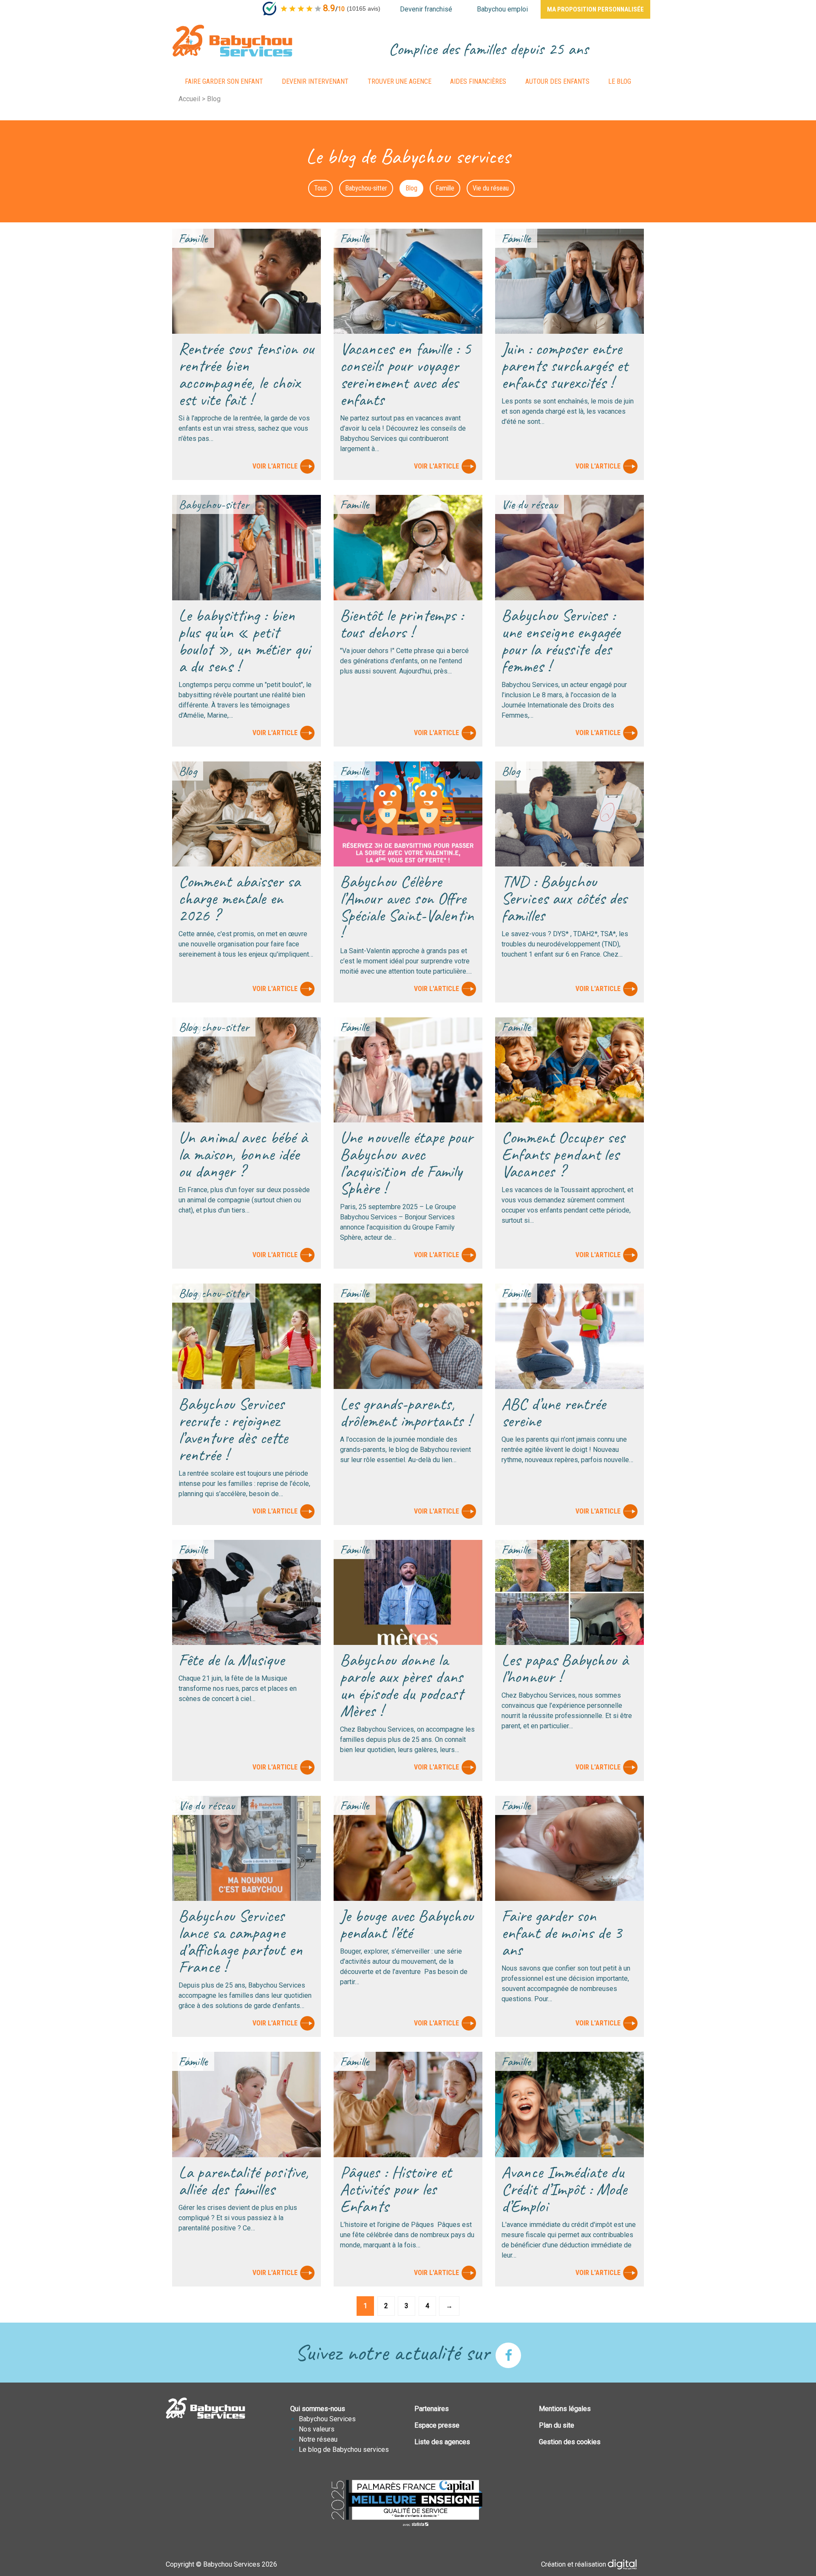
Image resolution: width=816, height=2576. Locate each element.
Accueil (189, 99)
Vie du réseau (491, 188)
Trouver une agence (399, 81)
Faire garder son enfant (224, 81)
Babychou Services (327, 2419)
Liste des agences (442, 2442)
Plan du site (557, 2425)
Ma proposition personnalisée (595, 9)
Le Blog (620, 81)
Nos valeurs (317, 2429)
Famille (445, 188)
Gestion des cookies (570, 2442)
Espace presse (437, 2425)
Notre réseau (318, 2439)
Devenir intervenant (315, 81)
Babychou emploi (502, 9)
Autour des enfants (557, 81)
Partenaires (432, 2409)
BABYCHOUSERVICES (232, 41)
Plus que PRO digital (629, 2565)
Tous (320, 188)
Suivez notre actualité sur (395, 2352)
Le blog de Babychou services (344, 2450)
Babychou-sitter (366, 188)
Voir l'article (275, 466)
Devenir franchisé (426, 9)
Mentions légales (565, 2409)
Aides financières (478, 81)
